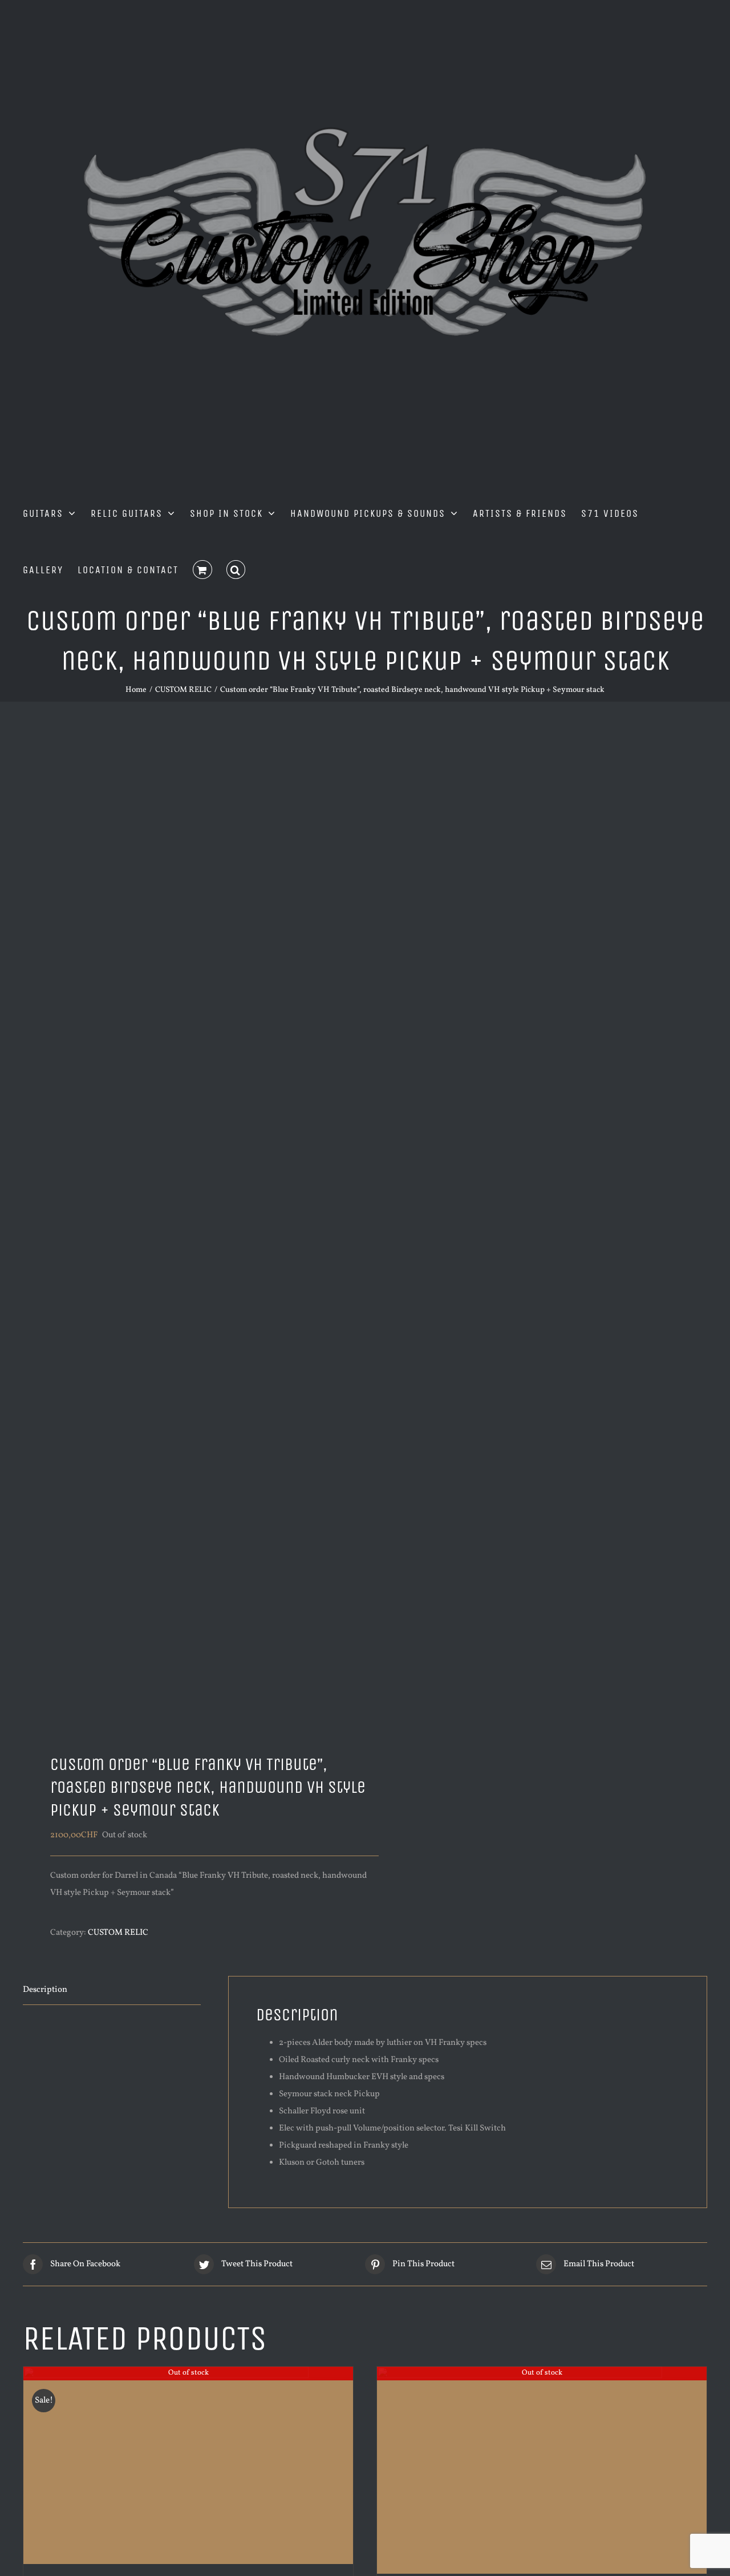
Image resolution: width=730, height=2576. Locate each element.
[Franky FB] (187, 1232)
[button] (236, 569)
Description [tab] (45, 1990)
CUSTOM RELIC (118, 1933)
